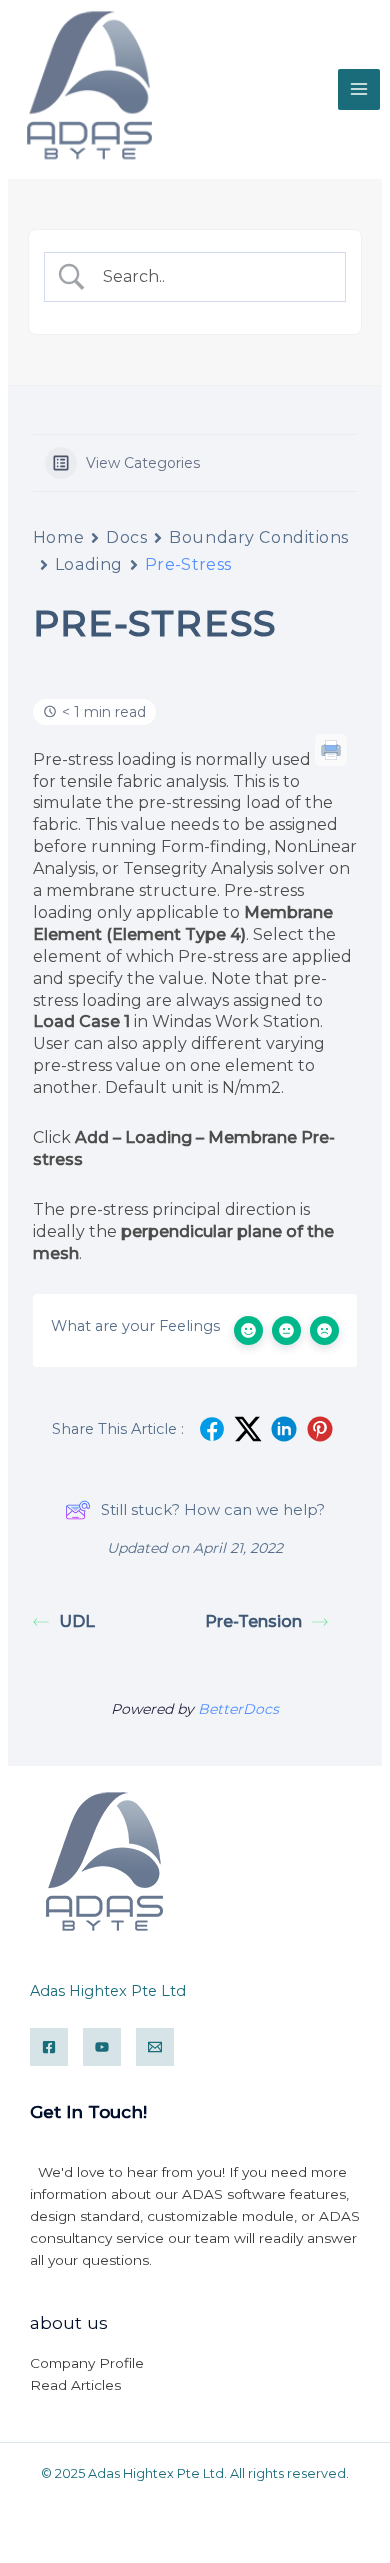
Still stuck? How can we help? (213, 1509)
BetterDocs (238, 1709)
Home (58, 537)
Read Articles (75, 2385)
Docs (126, 537)
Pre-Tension (253, 1621)
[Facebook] (49, 2047)
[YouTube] (102, 2047)
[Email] (155, 2047)
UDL (77, 1621)
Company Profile (87, 2363)
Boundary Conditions (259, 537)
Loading (89, 564)
